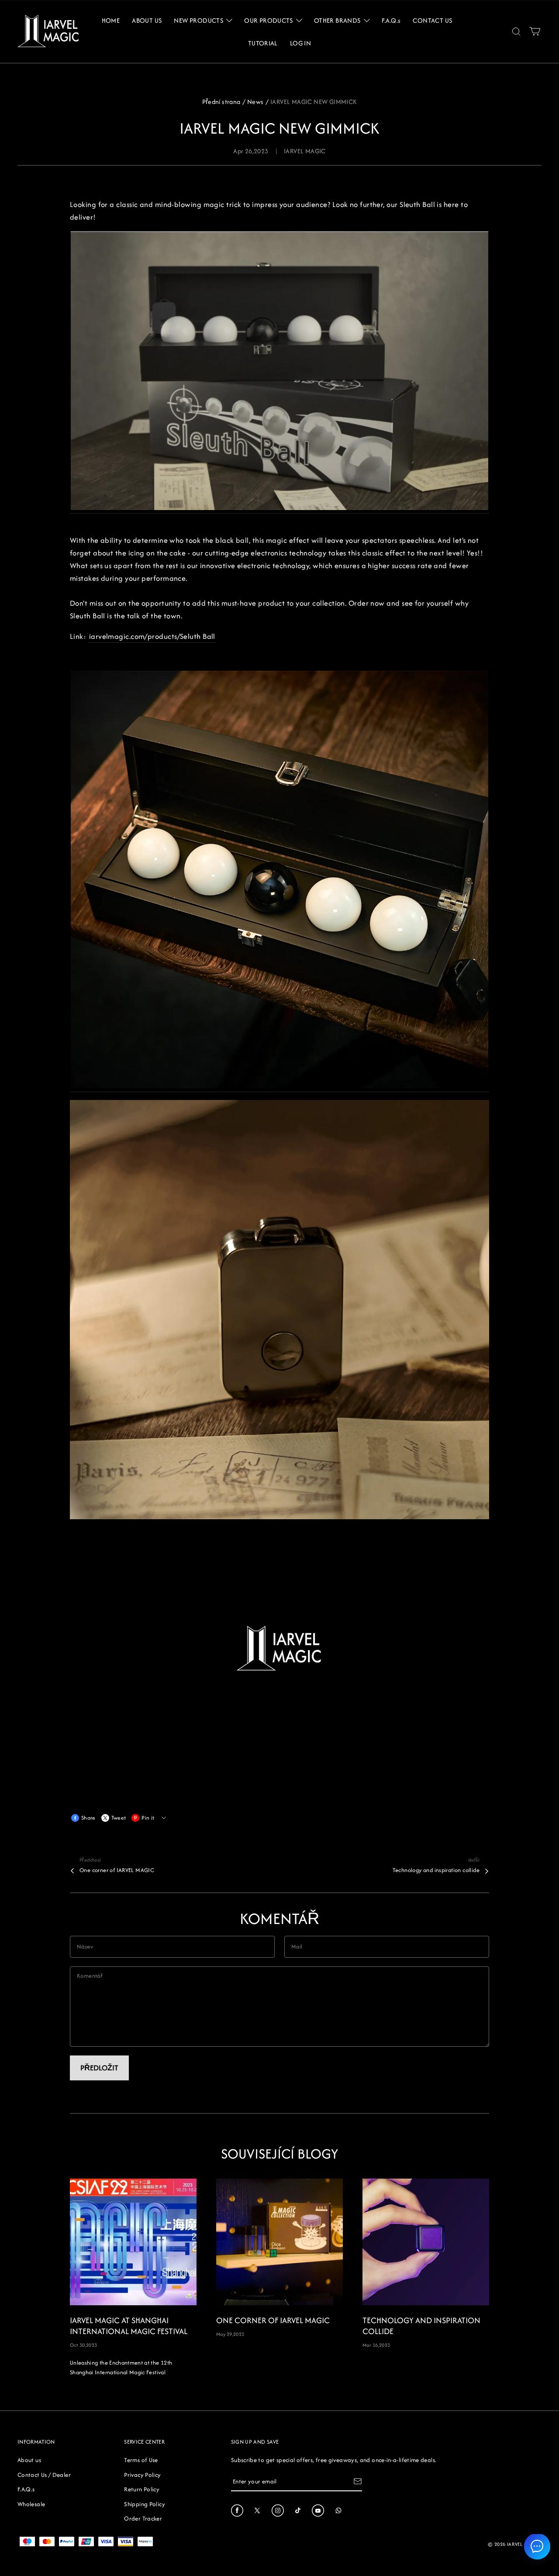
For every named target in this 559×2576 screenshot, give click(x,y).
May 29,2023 (230, 2334)
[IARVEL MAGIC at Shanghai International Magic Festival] (133, 2242)
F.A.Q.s (26, 2489)
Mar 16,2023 (376, 2345)
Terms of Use (141, 2460)
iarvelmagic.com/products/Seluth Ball (152, 636)
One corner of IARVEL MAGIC (117, 1870)
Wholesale (31, 2504)
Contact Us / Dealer (44, 2475)
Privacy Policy (142, 2475)
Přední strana (221, 102)
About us (29, 2460)
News (255, 102)
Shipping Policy (144, 2504)
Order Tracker (143, 2518)
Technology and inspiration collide (436, 1870)
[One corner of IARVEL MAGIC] (279, 2242)
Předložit (99, 2068)
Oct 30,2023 (83, 2345)
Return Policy (142, 2489)
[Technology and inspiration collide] (426, 2242)
